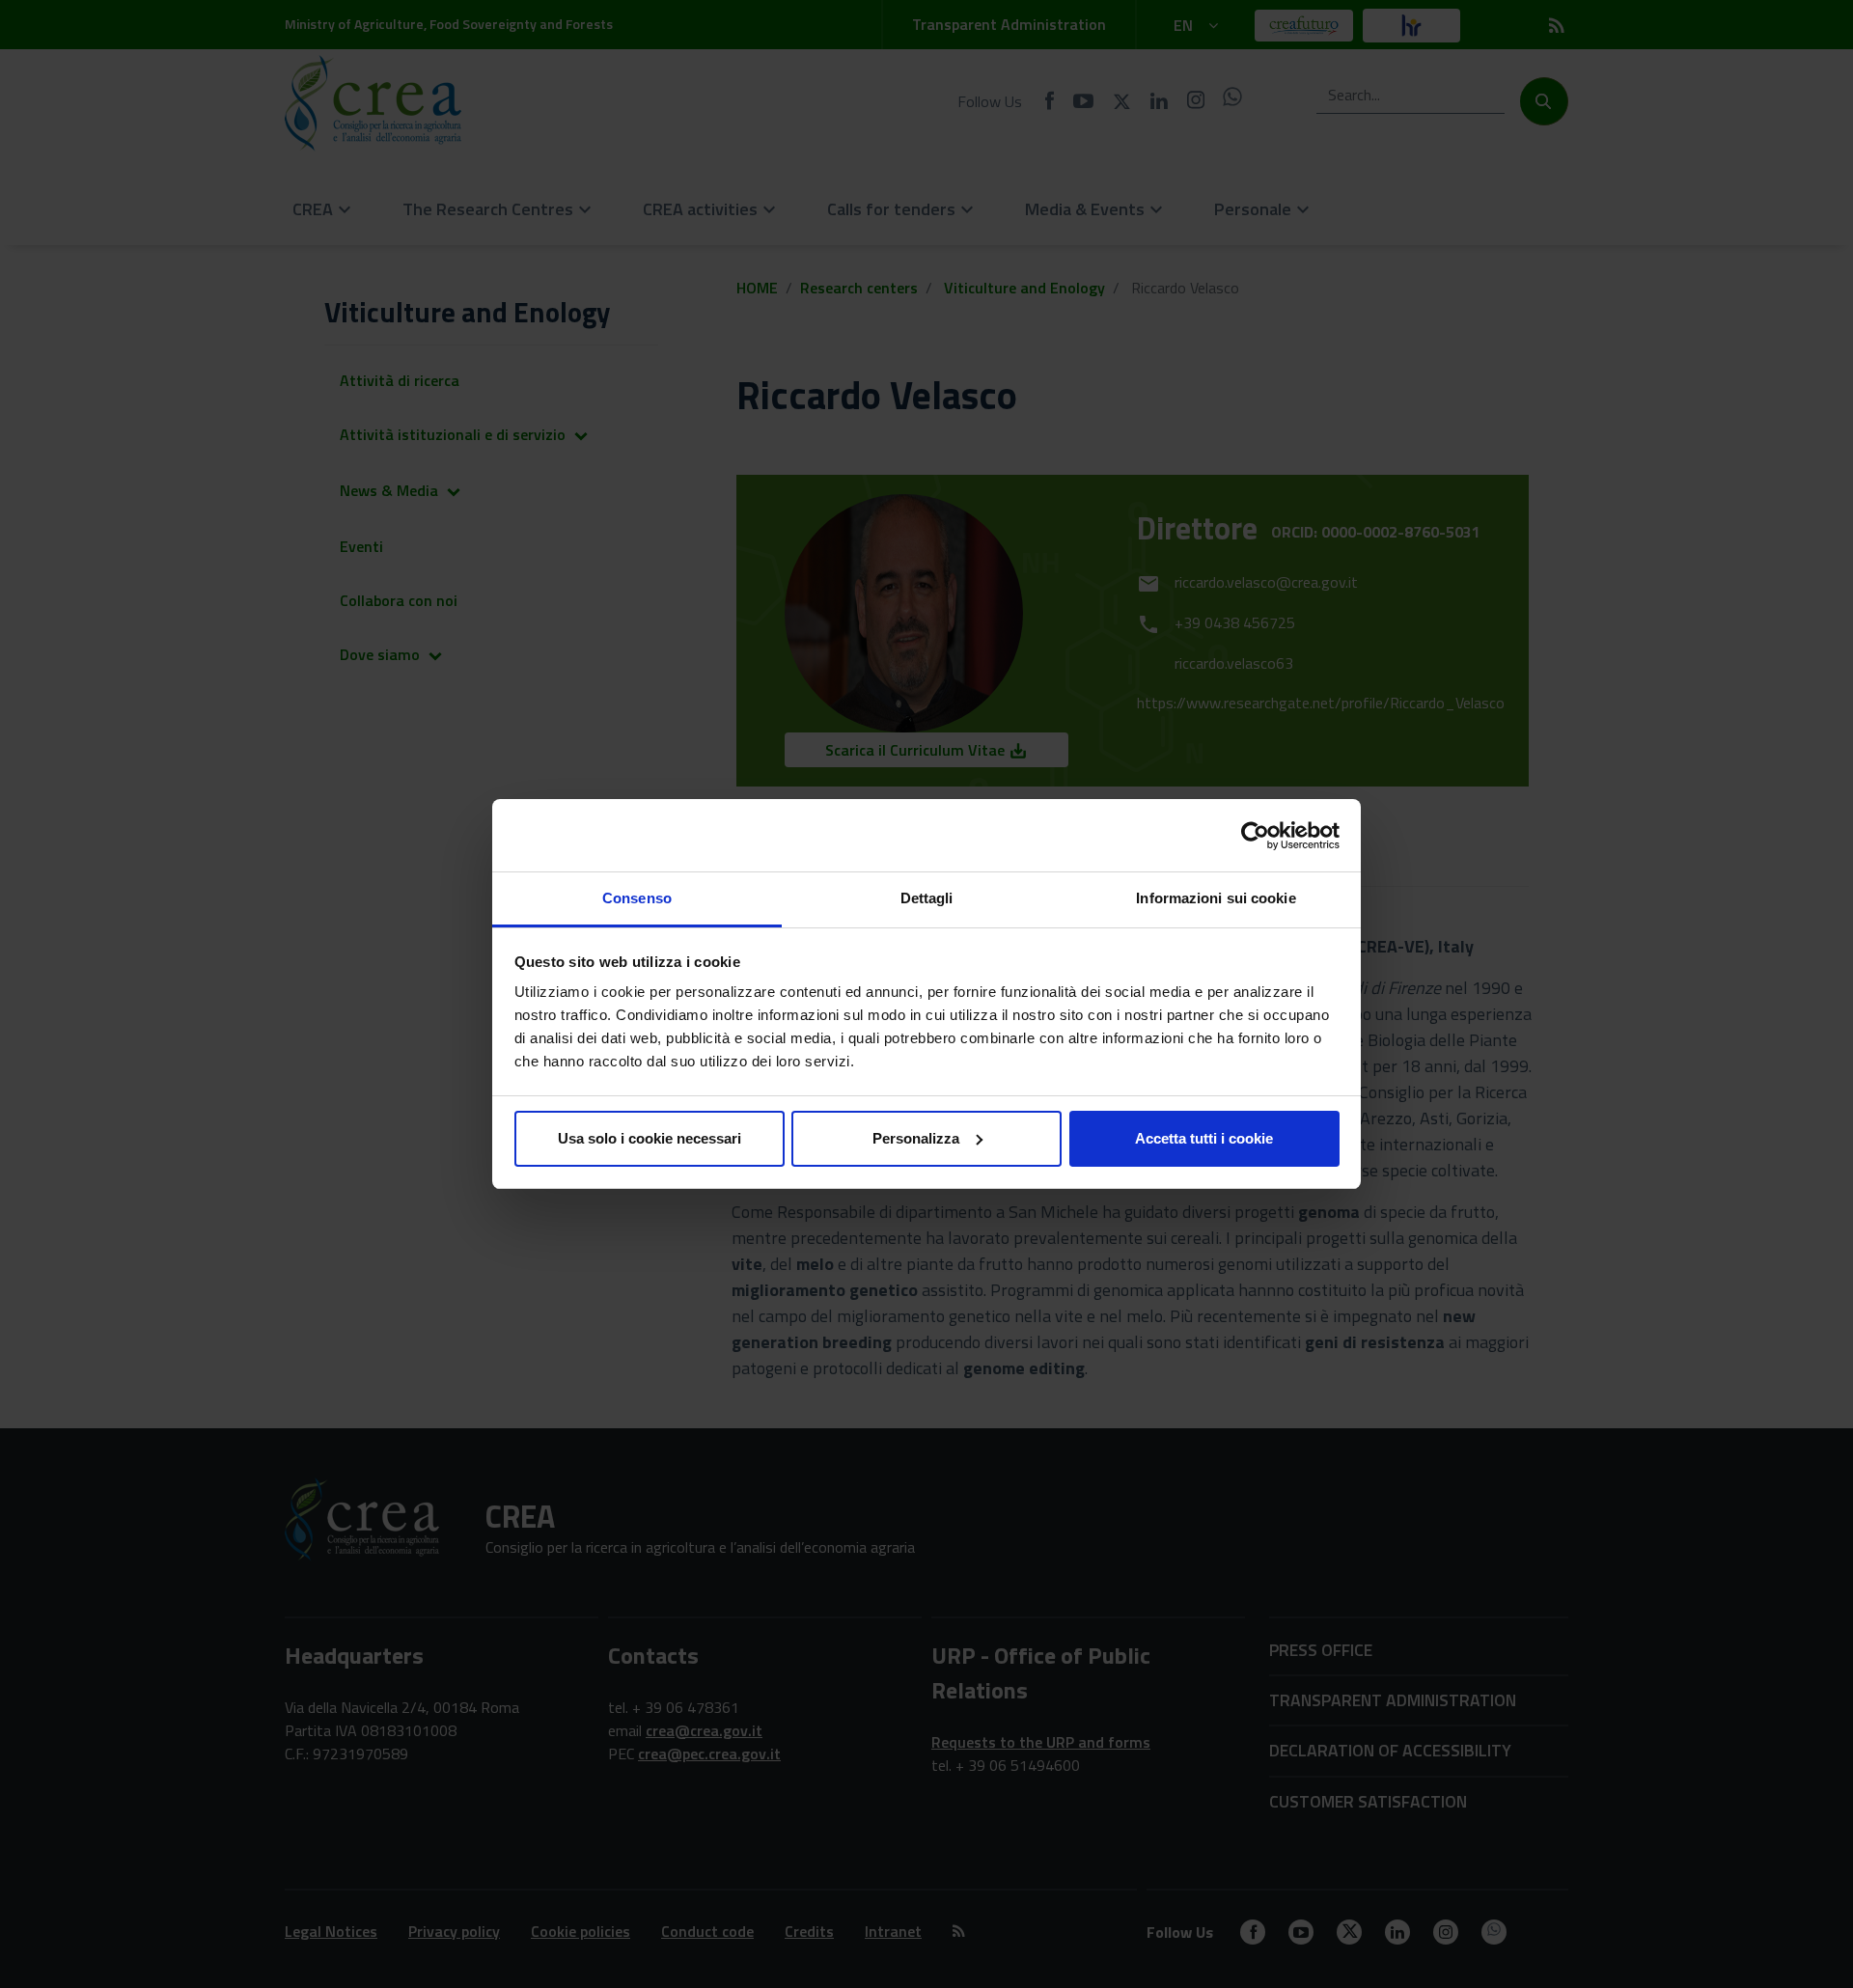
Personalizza (916, 1138)
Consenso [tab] (637, 898)
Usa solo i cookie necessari (650, 1138)
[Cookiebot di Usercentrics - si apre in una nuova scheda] (1255, 836)
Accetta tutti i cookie (1204, 1138)
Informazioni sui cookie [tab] (1216, 898)
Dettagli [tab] (927, 898)
